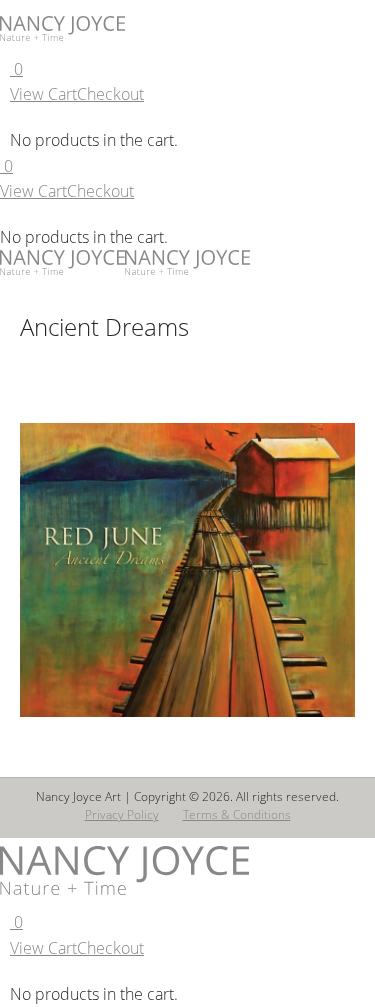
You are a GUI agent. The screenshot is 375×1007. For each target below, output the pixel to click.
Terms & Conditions (237, 814)
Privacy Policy (122, 814)
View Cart (43, 94)
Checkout (110, 94)
